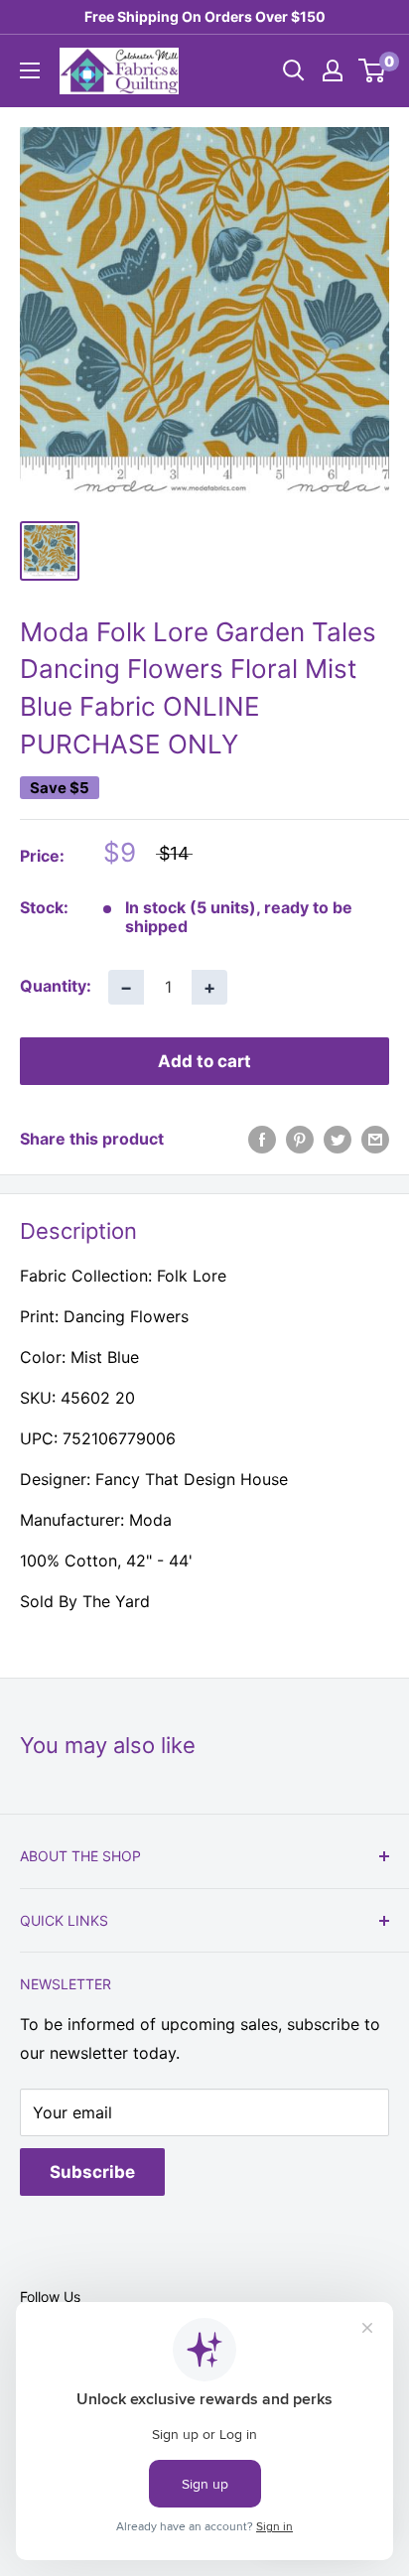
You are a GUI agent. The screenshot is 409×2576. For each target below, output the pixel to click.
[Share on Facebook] (262, 1140)
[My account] (333, 70)
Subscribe (92, 2172)
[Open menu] (30, 70)
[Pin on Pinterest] (300, 1140)
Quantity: (56, 986)
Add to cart (204, 1061)
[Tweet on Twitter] (338, 1140)
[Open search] (294, 70)
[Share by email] (375, 1140)
